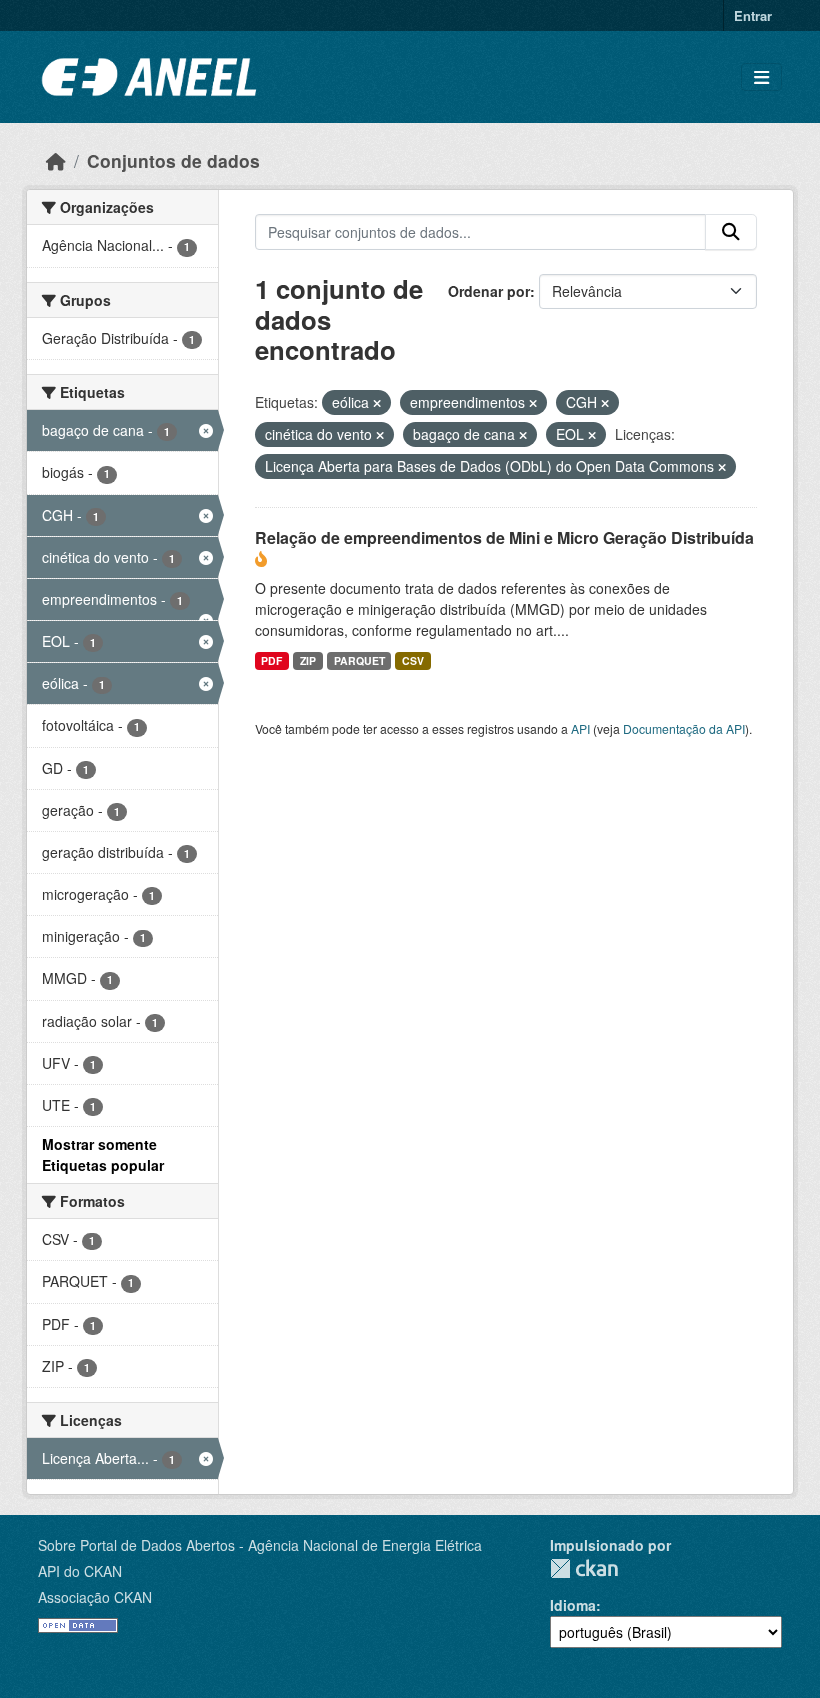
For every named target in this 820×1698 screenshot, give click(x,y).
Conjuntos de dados (173, 160)
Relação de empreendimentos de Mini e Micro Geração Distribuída (504, 537)
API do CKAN (80, 1571)
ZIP (308, 660)
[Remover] (377, 403)
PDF (271, 660)
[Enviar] (731, 232)
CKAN (584, 1568)
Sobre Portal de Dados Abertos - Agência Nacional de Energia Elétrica (260, 1545)
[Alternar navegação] (761, 77)
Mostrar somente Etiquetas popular (103, 1154)
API (580, 728)
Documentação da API (684, 728)
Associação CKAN (95, 1597)
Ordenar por (489, 291)
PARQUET (359, 660)
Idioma (573, 1605)
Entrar (753, 15)
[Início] (56, 160)
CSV (413, 660)
